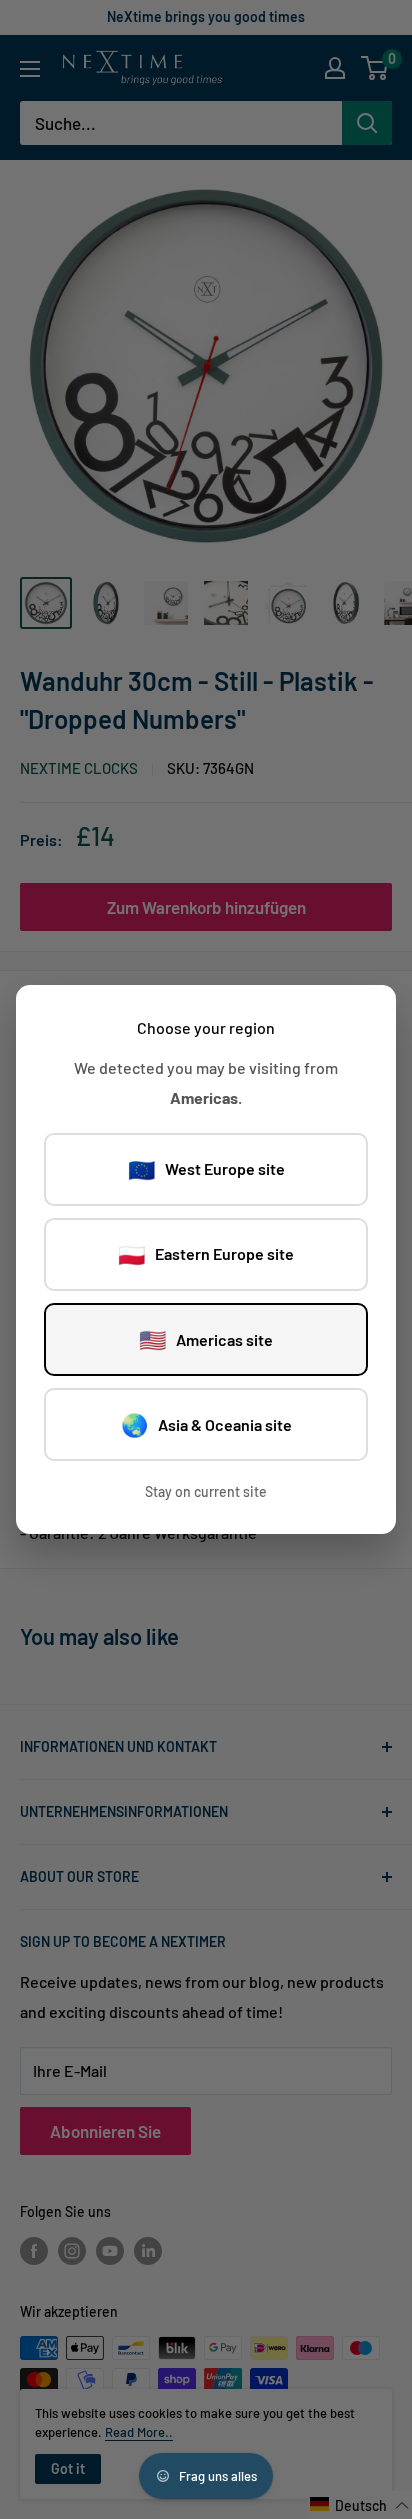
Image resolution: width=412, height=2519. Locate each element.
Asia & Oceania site (206, 1424)
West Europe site (206, 1169)
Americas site (206, 1339)
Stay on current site (206, 1491)
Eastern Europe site (206, 1254)
